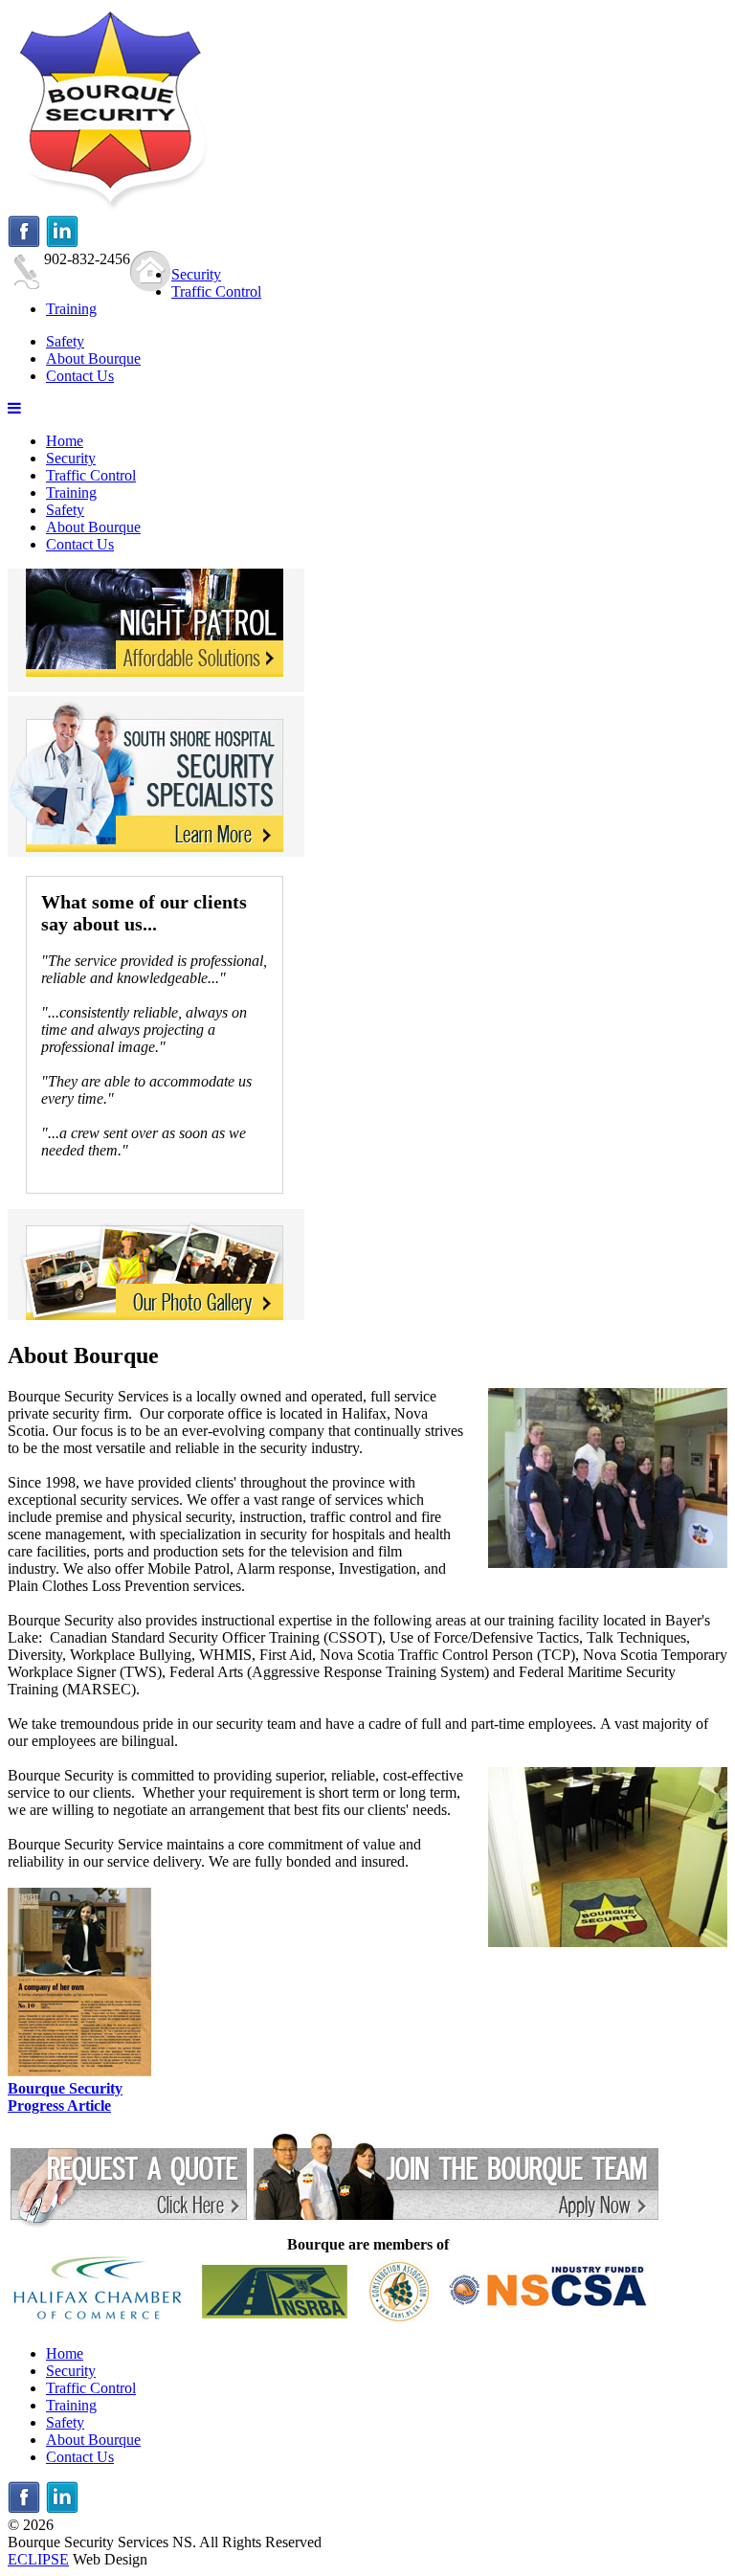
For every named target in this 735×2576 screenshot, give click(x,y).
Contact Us (80, 544)
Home (65, 441)
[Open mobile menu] (14, 408)
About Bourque (93, 527)
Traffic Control (91, 475)
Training (71, 493)
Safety (65, 510)
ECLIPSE (38, 2559)
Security (71, 458)
